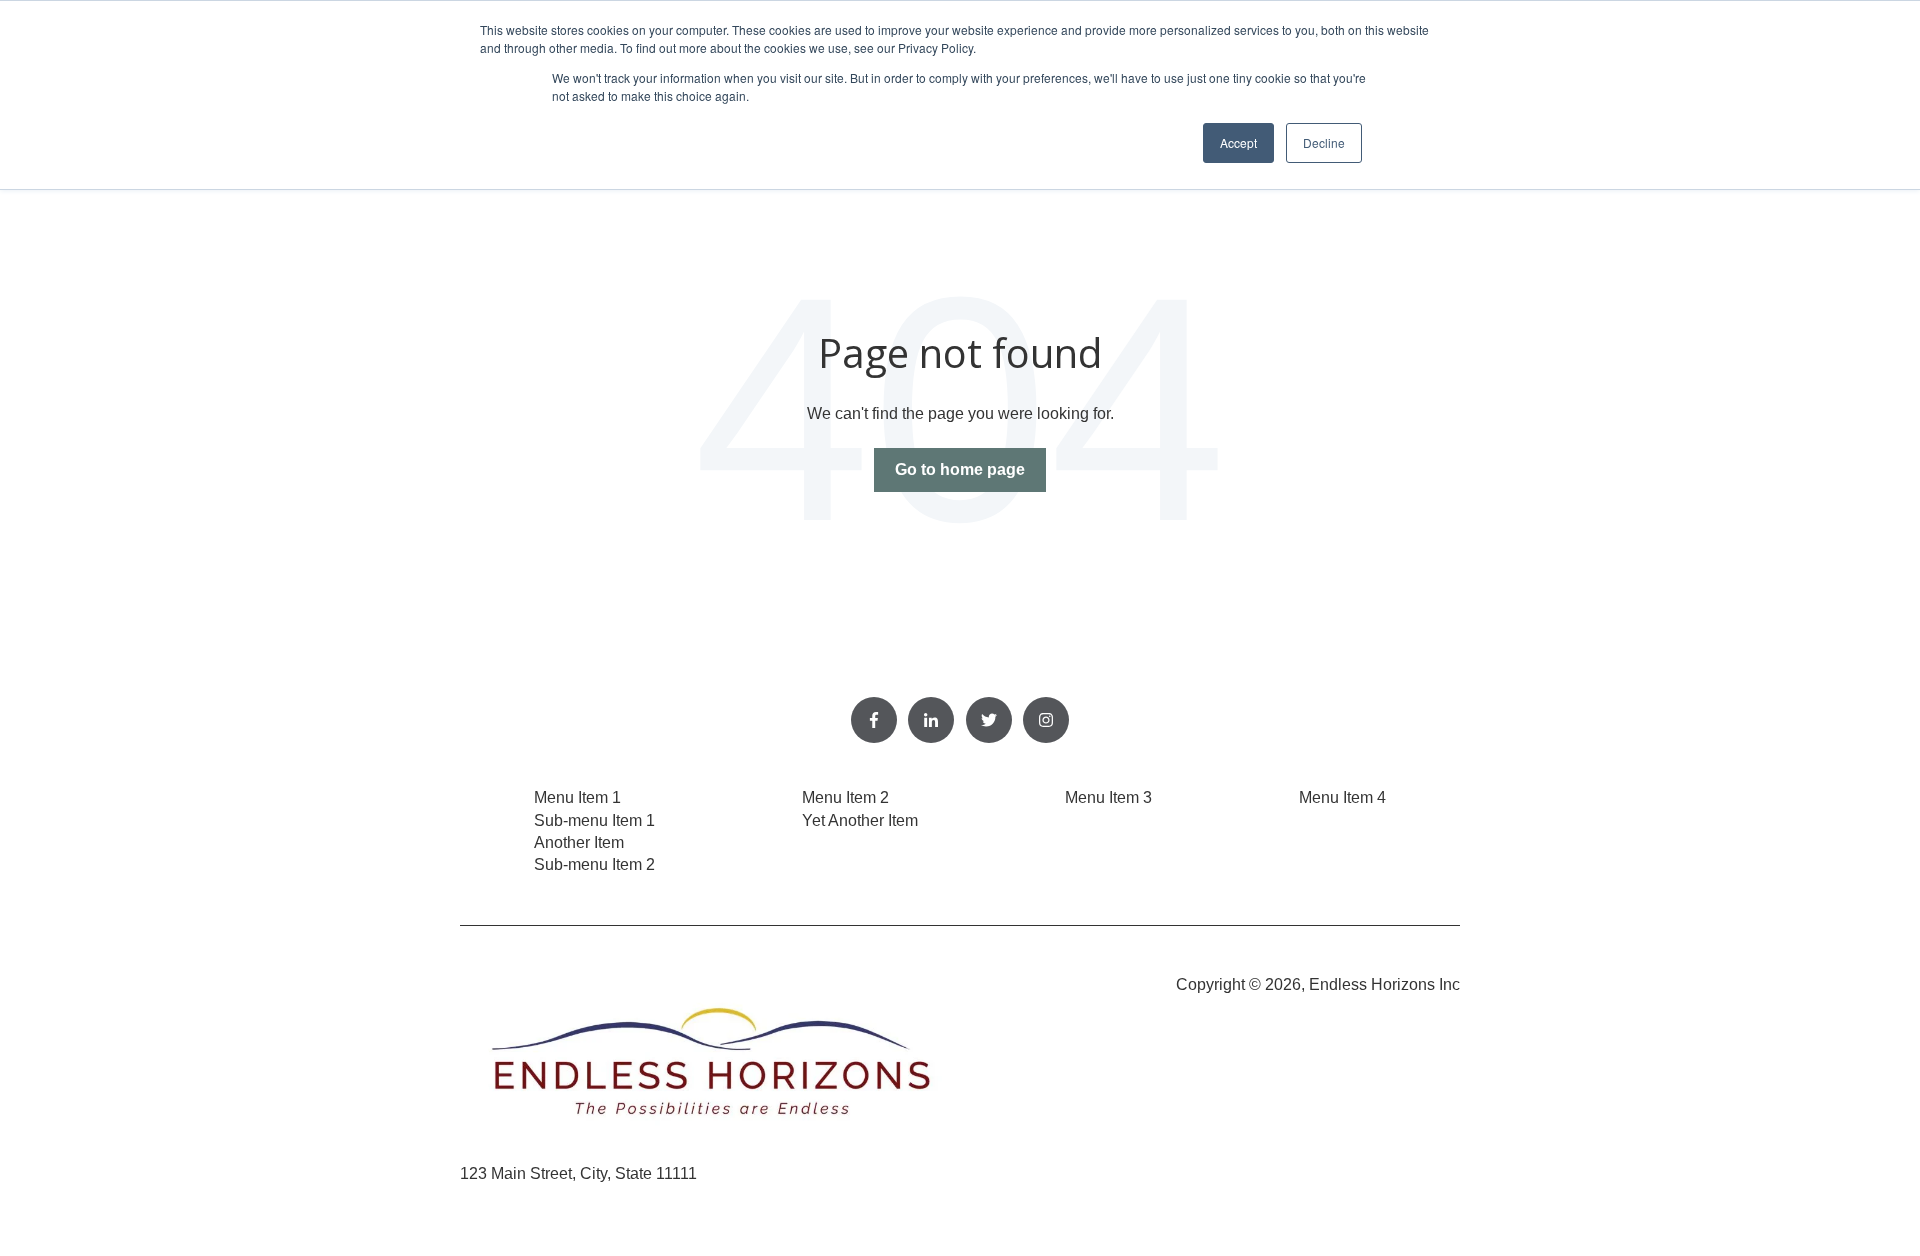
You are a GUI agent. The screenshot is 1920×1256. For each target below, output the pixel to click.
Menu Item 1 (577, 797)
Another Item (579, 842)
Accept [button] (1238, 142)
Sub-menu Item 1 (594, 820)
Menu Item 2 (845, 797)
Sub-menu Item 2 (594, 864)
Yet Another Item (860, 820)
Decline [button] (1324, 142)
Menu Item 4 (1342, 797)
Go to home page (960, 469)
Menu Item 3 (1108, 797)
